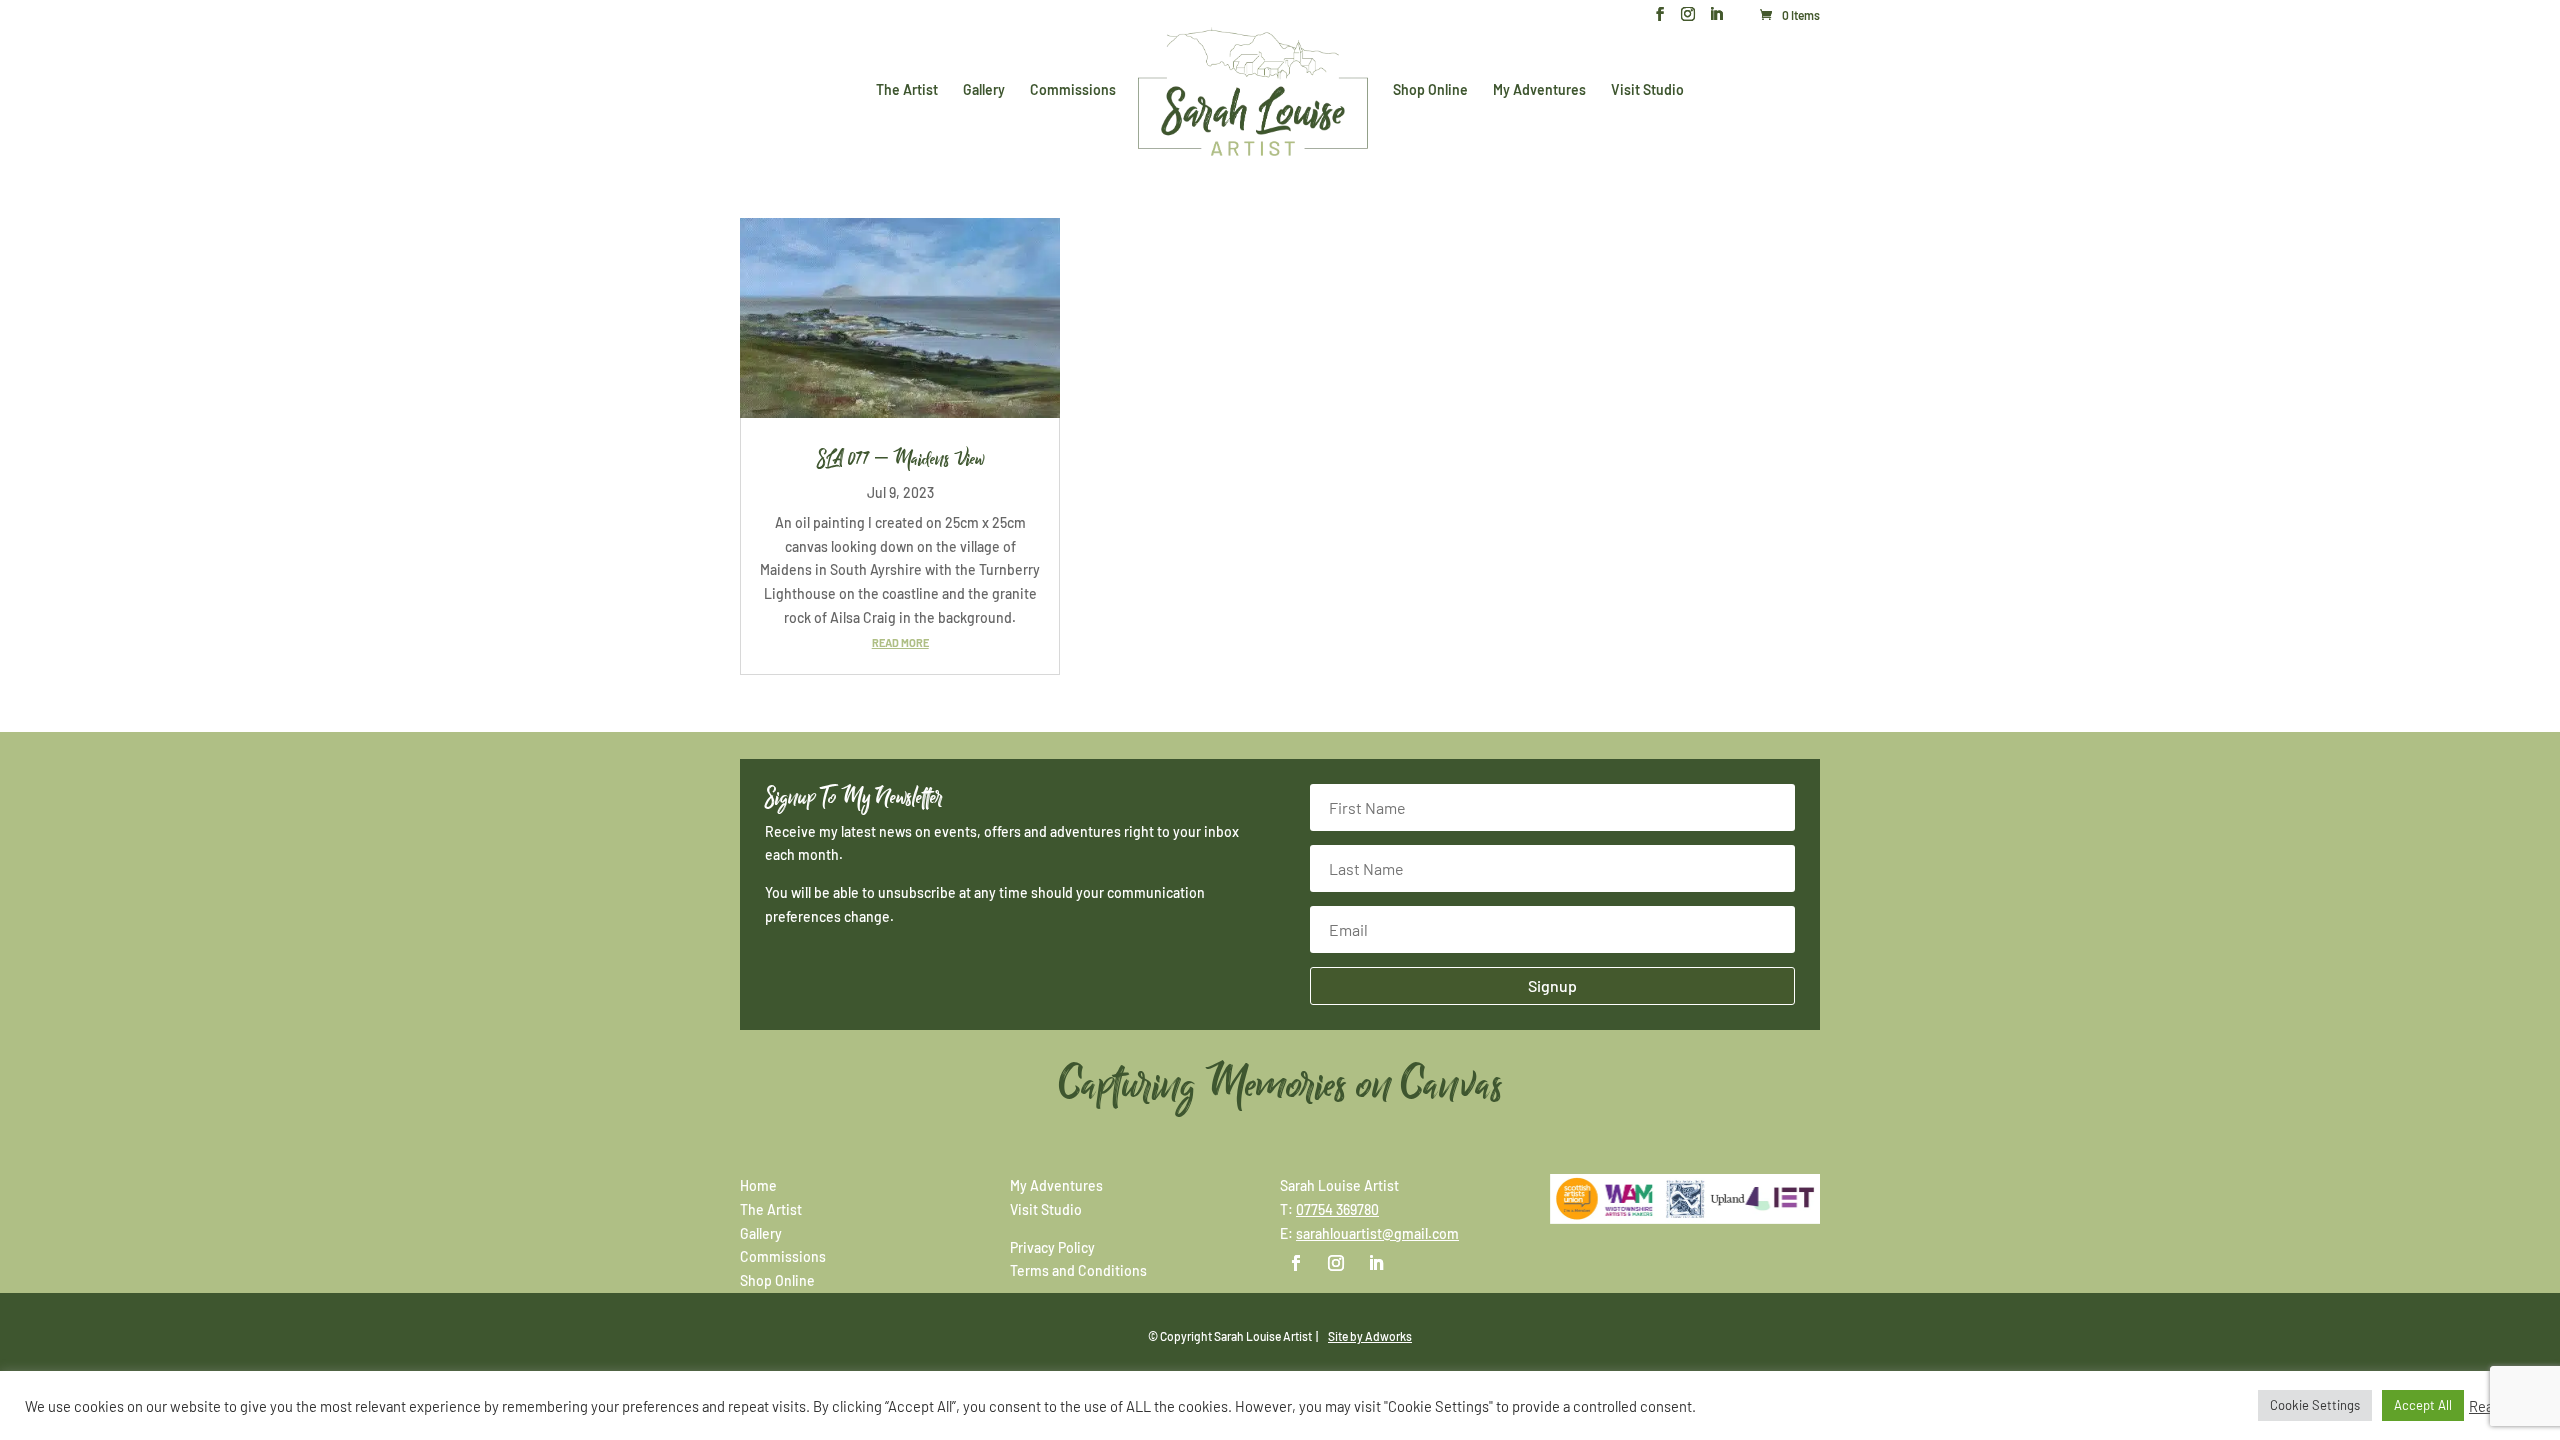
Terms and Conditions (1078, 1270)
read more (900, 642)
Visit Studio (1647, 90)
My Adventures (1539, 90)
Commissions (1073, 90)
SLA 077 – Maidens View (900, 459)
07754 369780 (1337, 1209)
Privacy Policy (1052, 1247)
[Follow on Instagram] (1336, 1263)
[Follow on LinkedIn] (1376, 1263)
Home (758, 1185)
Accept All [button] (2423, 1405)
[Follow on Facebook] (1296, 1263)
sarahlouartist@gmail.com (1377, 1233)
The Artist (907, 90)
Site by (1370, 1336)
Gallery (984, 90)
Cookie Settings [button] (2315, 1405)
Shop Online (1430, 90)
